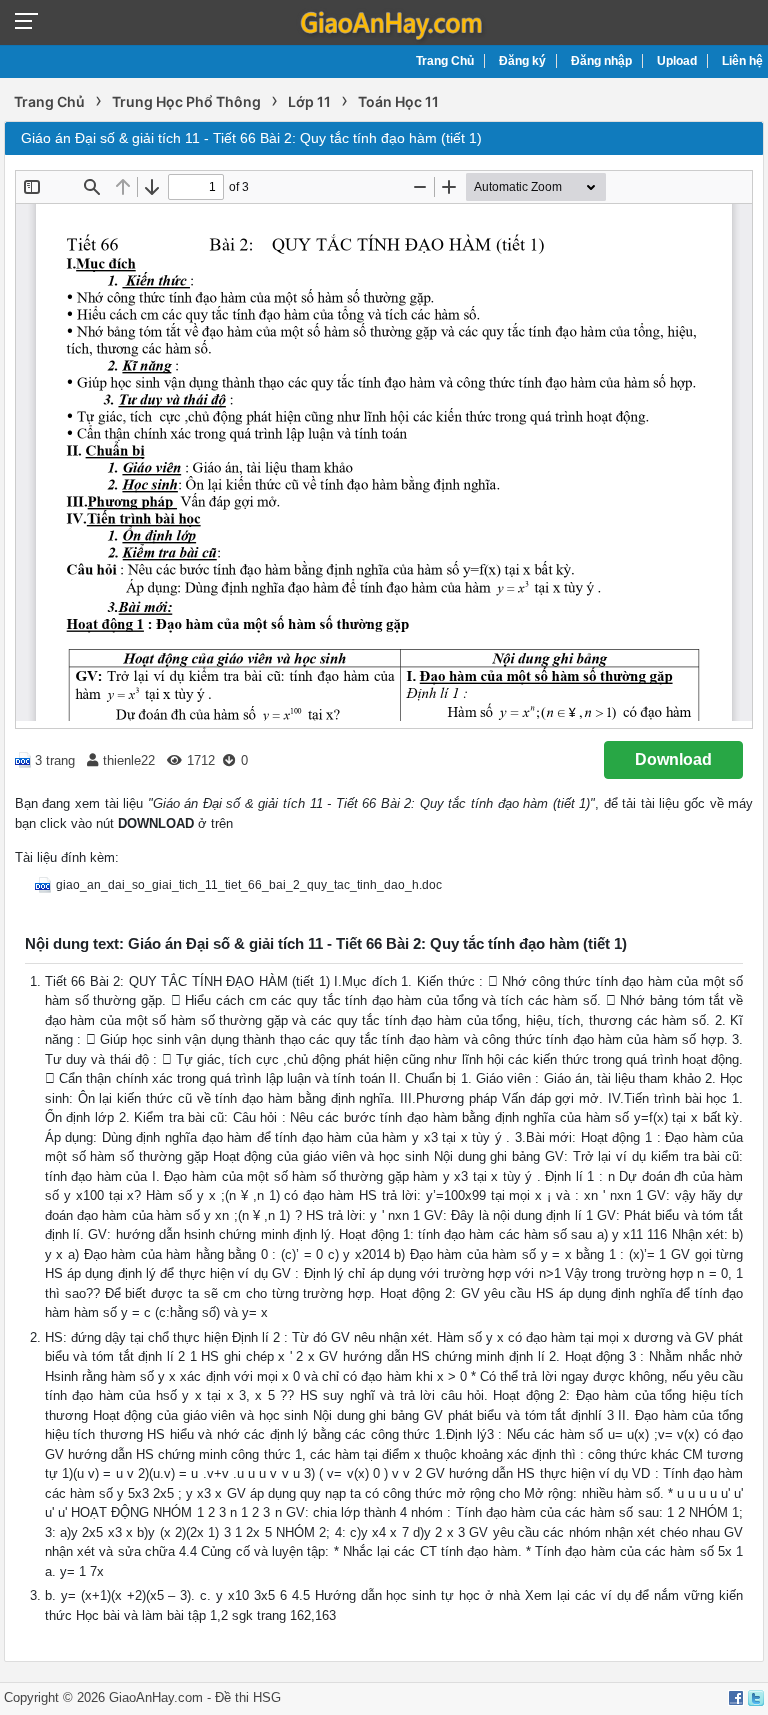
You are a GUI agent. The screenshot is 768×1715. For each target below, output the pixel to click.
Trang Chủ (445, 61)
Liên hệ (742, 61)
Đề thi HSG (248, 1697)
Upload (677, 61)
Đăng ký (522, 61)
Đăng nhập (601, 61)
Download (673, 759)
